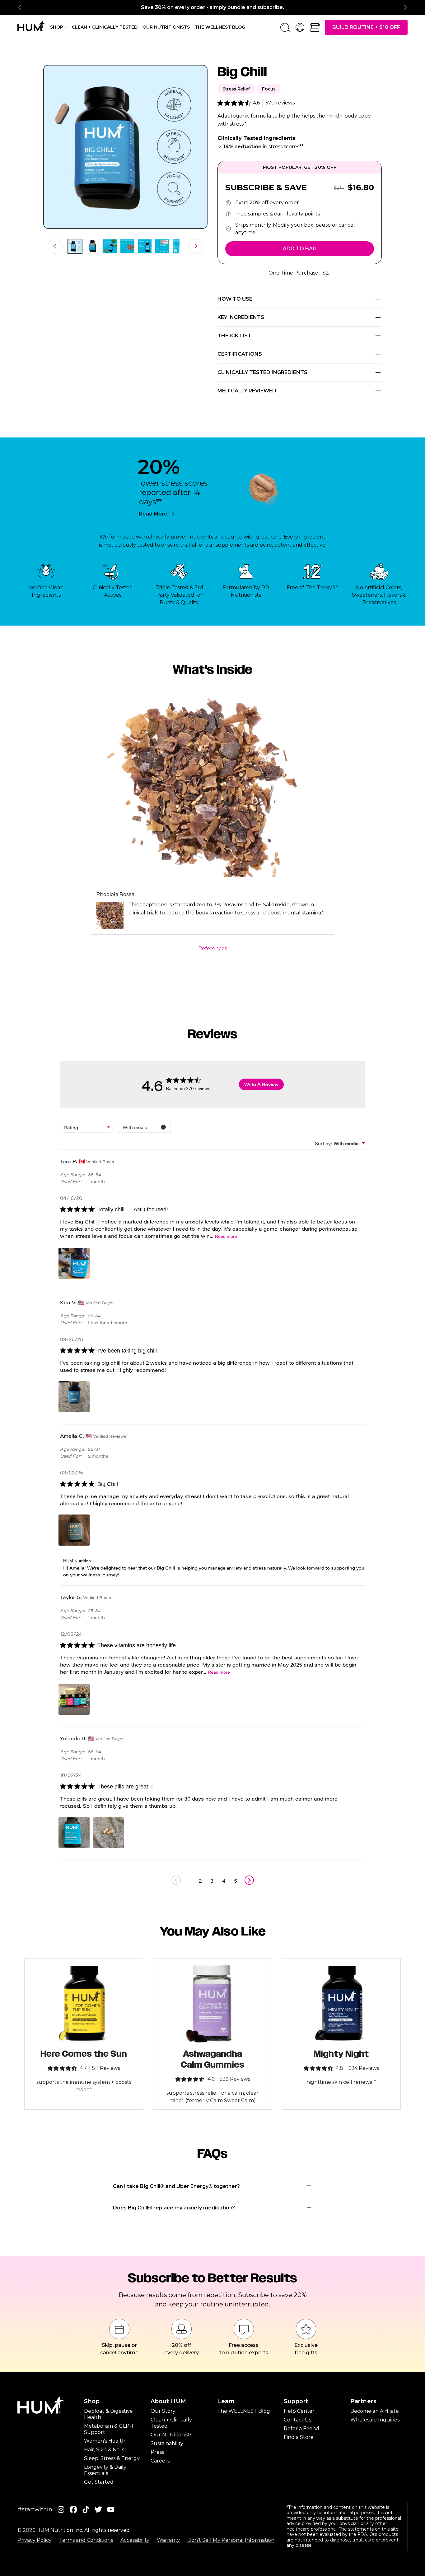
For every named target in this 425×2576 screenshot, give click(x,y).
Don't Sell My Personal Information (231, 2540)
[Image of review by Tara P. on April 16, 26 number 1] (74, 1263)
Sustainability (167, 2443)
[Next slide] (196, 246)
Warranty (168, 2540)
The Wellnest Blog (220, 27)
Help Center (299, 2411)
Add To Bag (300, 249)
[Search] (285, 27)
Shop (57, 27)
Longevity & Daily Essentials (105, 2470)
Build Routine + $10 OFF (366, 27)
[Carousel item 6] (162, 246)
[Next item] (405, 7)
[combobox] (87, 1127)
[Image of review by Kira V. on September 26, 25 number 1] (74, 1397)
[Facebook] (73, 2510)
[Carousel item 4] (127, 246)
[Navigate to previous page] (176, 1880)
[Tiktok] (86, 2510)
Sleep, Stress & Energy (112, 2458)
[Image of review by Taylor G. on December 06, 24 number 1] (74, 1699)
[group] (213, 7)
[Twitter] (98, 2510)
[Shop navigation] (66, 27)
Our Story (163, 2411)
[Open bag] (315, 27)
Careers (160, 2461)
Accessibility (135, 2540)
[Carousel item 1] (75, 246)
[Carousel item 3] (110, 246)
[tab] (75, 246)
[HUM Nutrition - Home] (31, 26)
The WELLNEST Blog (244, 2411)
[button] (213, 2186)
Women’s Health (105, 2441)
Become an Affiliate (375, 2411)
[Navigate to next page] (249, 1880)
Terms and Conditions (86, 2540)
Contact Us (297, 2420)
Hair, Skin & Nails (104, 2450)
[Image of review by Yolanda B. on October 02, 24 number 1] (74, 1833)
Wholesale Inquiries (375, 2420)
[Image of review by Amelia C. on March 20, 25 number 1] (74, 1530)
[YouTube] (111, 2510)
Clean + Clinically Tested (105, 27)
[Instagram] (61, 2510)
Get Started (99, 2482)
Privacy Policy (35, 2540)
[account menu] (300, 27)
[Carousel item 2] (92, 246)
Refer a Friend (301, 2428)
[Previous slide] (55, 246)
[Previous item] (20, 7)
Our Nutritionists (166, 27)
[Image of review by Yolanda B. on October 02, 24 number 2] (108, 1833)
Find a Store (299, 2437)
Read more (226, 1236)
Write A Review (261, 1084)
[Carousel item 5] (145, 246)
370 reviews (280, 103)
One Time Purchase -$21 (300, 273)
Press (157, 2452)
